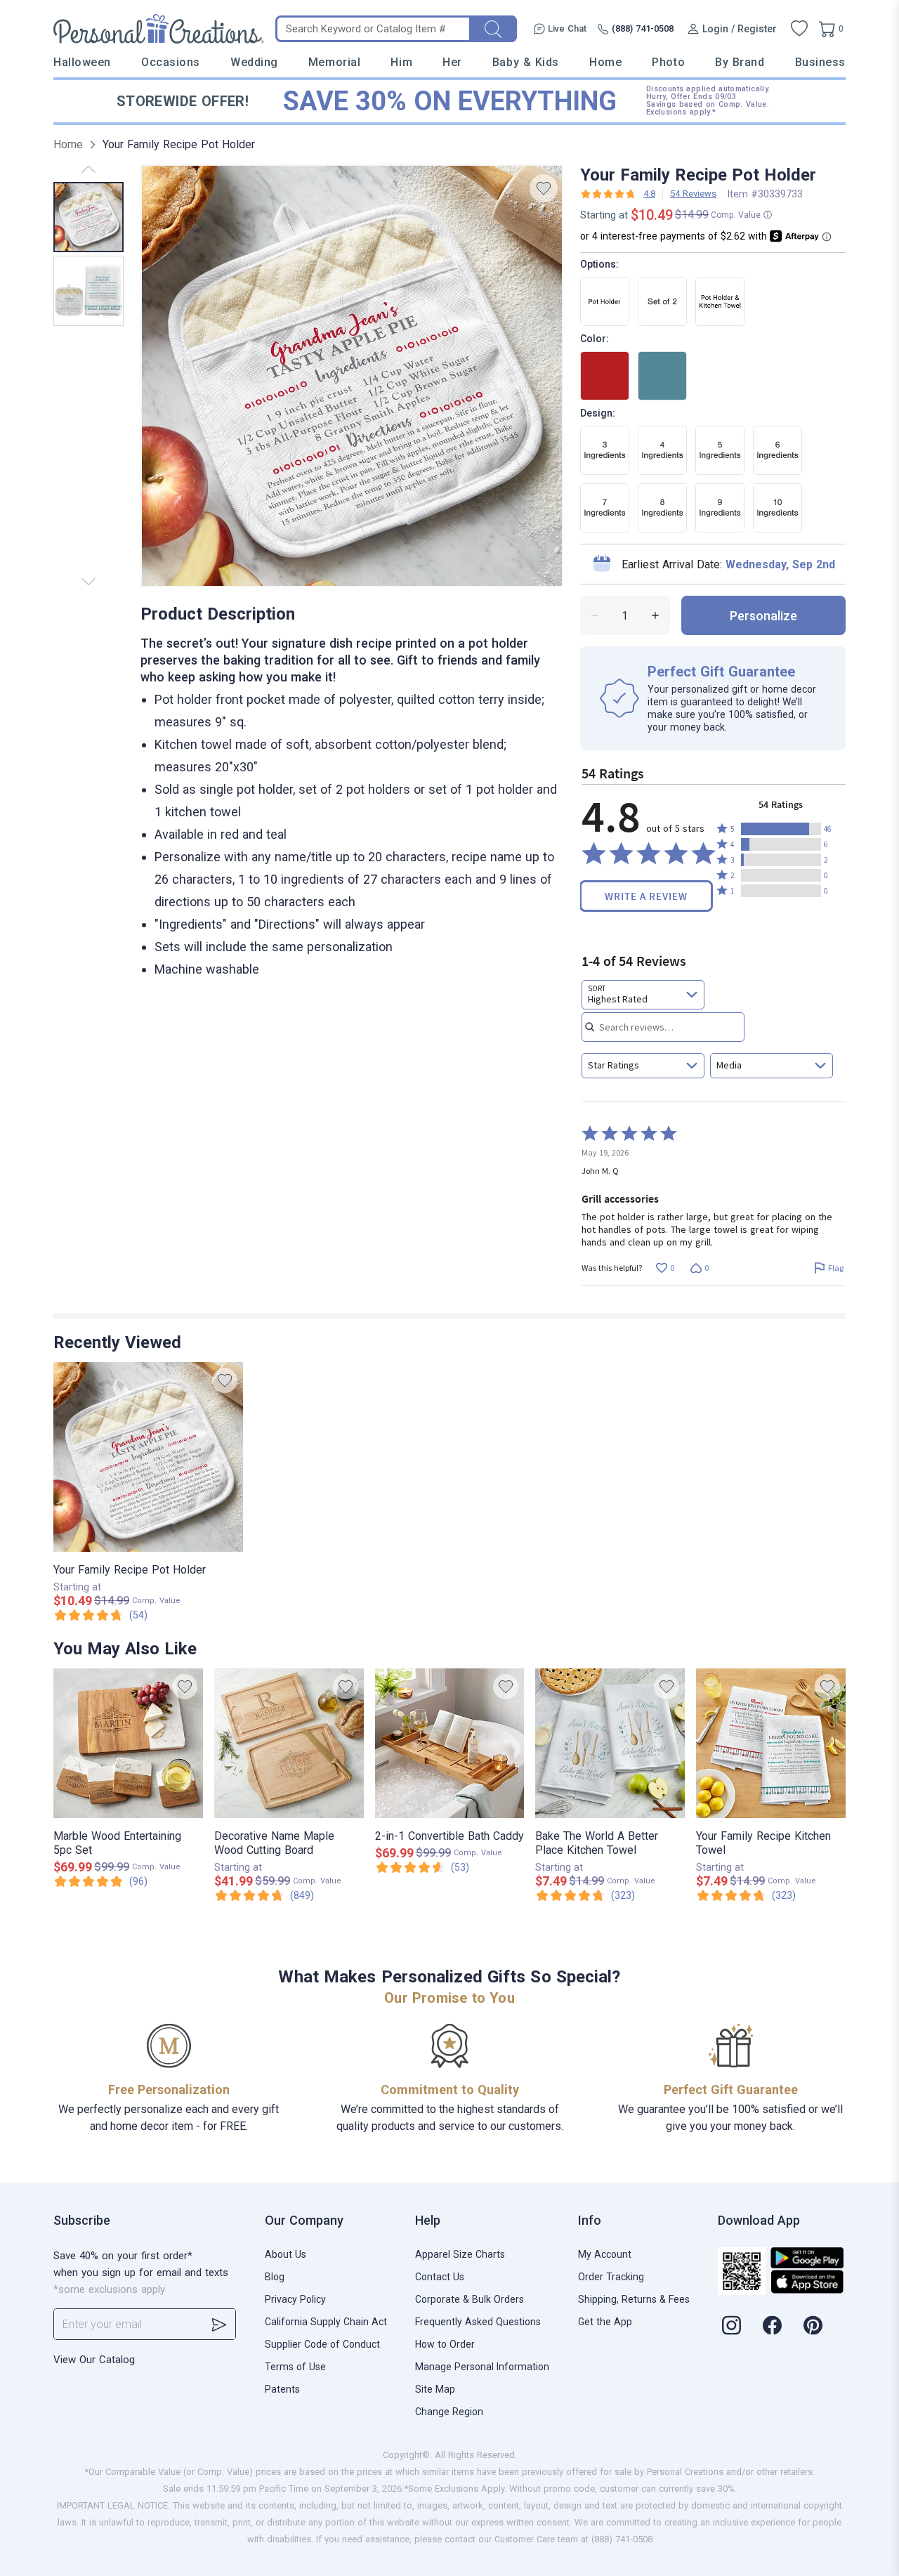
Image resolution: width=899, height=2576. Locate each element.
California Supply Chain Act (326, 2322)
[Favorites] (799, 29)
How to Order (445, 2344)
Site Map (435, 2389)
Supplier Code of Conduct (322, 2344)
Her (452, 62)
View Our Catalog (94, 2360)
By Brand (740, 62)
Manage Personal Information (482, 2367)
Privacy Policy (295, 2299)
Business (820, 62)
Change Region (449, 2412)
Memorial (334, 62)
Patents (282, 2389)
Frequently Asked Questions (478, 2322)
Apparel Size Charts (460, 2254)
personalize (763, 616)
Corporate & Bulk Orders (470, 2299)
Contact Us (440, 2277)
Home (605, 62)
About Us (286, 2254)
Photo (668, 62)
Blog (275, 2277)
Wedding (254, 62)
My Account (605, 2254)
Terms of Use (295, 2367)
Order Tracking (611, 2277)
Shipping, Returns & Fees (634, 2299)
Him (401, 62)
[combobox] (643, 995)
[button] (781, 829)
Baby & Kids (526, 62)
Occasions (171, 62)
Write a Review (646, 896)
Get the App (605, 2322)
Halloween (82, 62)
